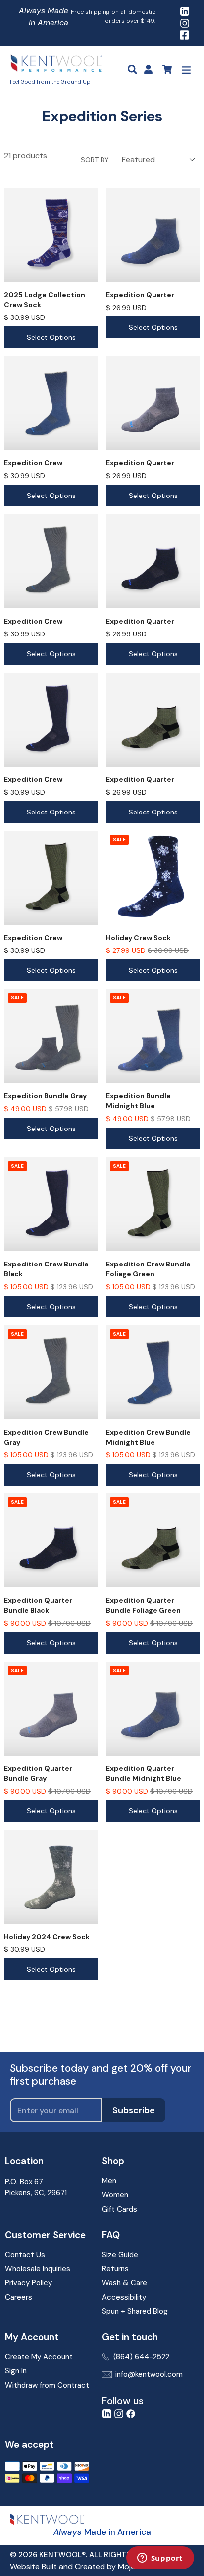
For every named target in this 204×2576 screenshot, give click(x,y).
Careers (19, 2297)
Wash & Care (125, 2283)
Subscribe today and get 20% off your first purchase (101, 2075)
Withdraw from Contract (47, 2385)
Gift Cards (120, 2209)
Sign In (16, 2371)
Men (109, 2181)
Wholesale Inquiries (38, 2269)
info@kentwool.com (149, 2374)
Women (115, 2195)
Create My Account (39, 2357)
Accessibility (124, 2297)
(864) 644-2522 (141, 2357)
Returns (115, 2269)
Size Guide (120, 2255)
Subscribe (134, 2110)
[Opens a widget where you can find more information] (160, 2559)
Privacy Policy (28, 2283)
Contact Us (25, 2255)
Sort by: (96, 160)
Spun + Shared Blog (135, 2311)
